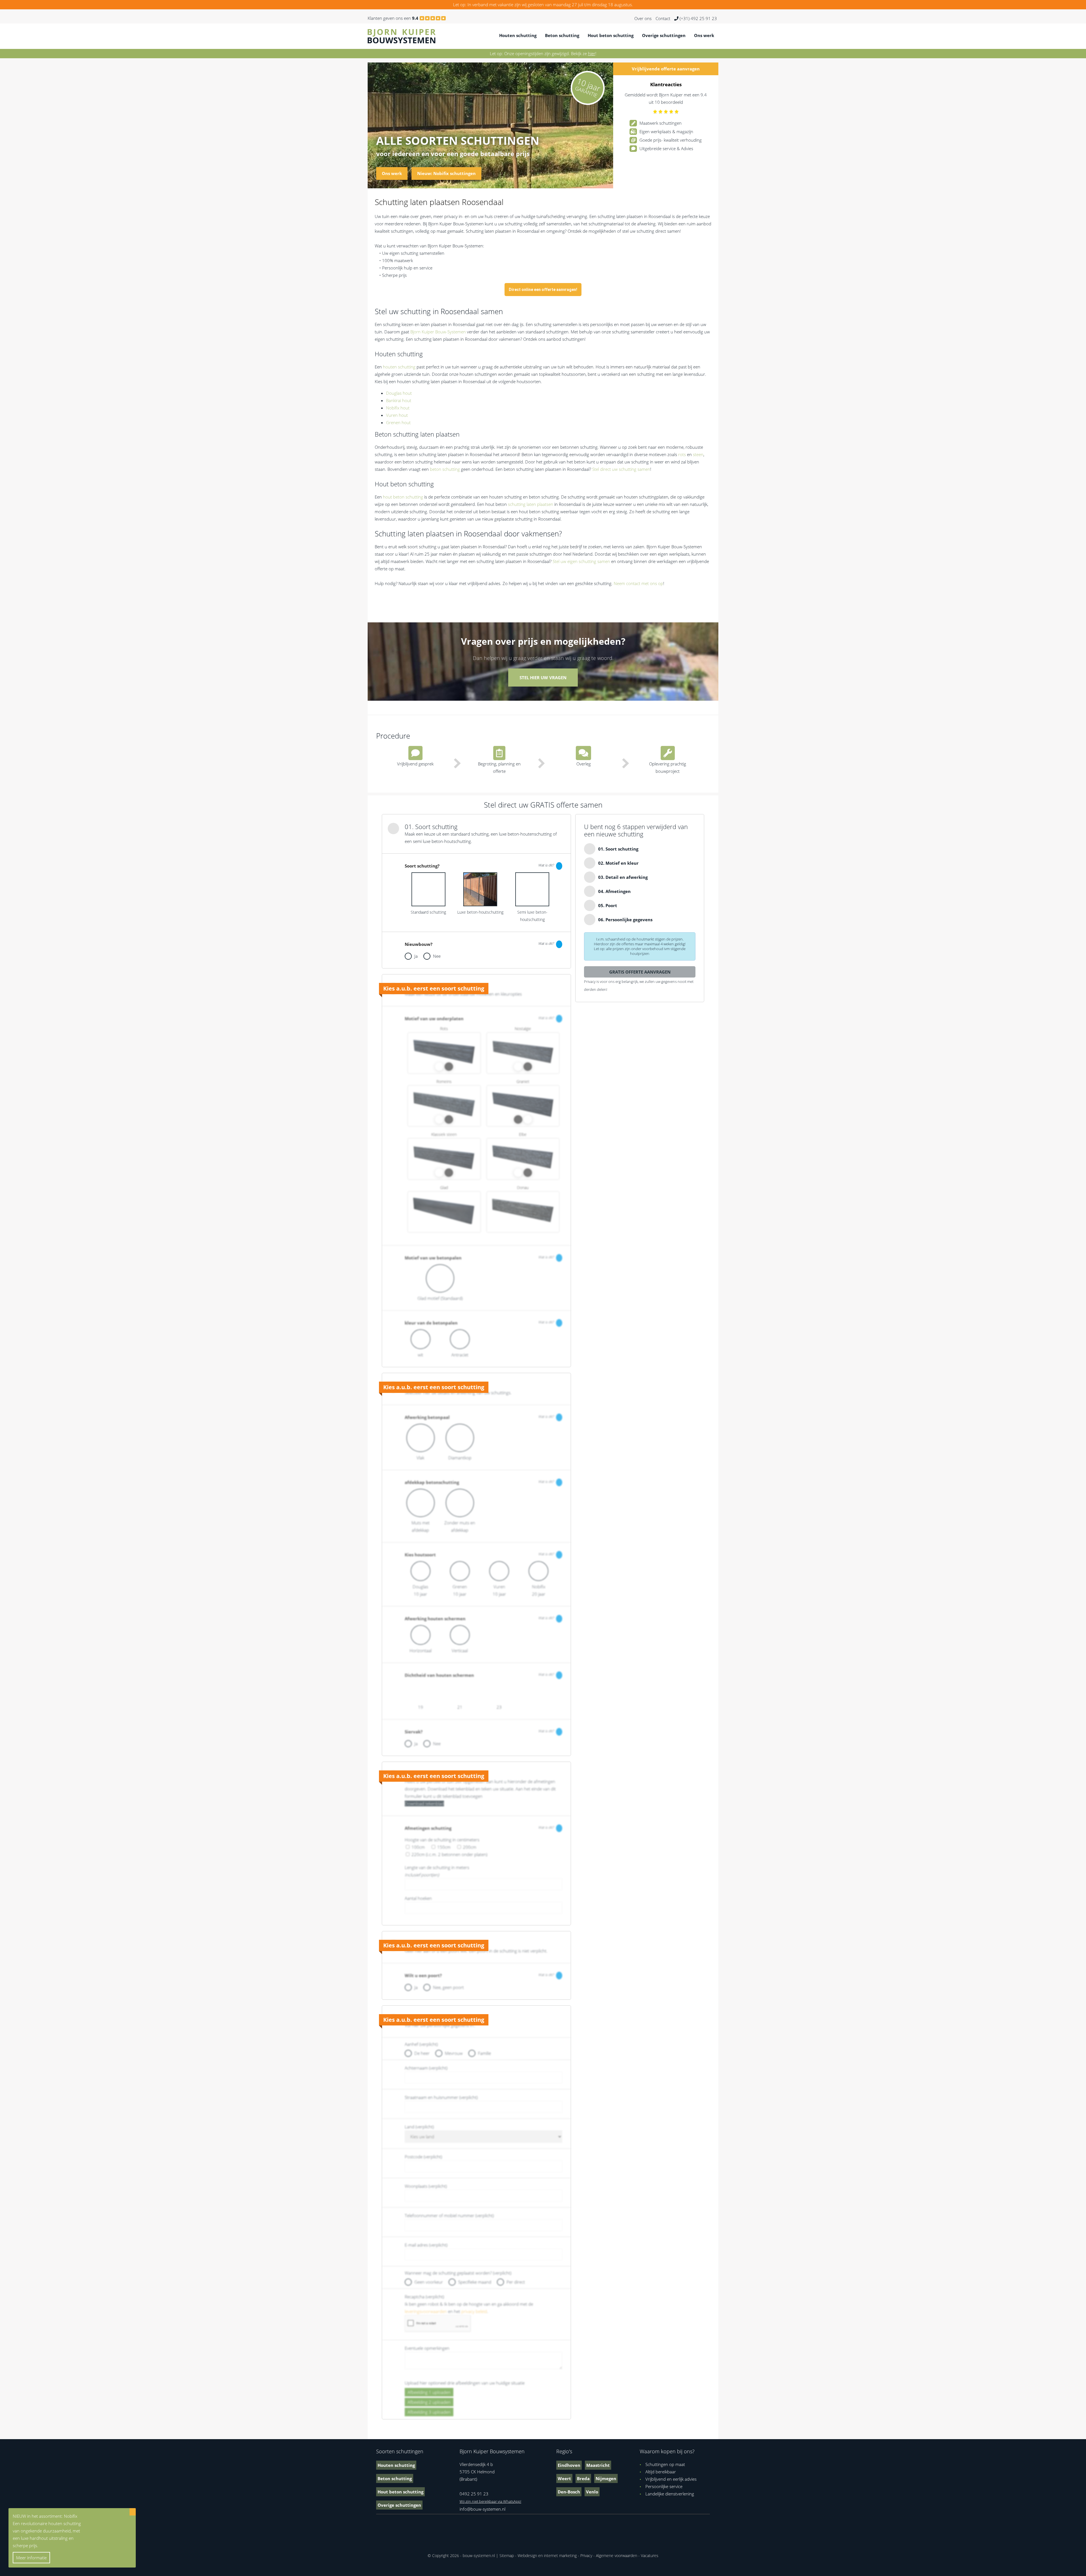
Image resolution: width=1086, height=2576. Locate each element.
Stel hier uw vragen (543, 678)
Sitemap (507, 2555)
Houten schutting (518, 35)
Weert (564, 2478)
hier (592, 53)
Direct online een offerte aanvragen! (543, 290)
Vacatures (650, 2555)
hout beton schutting (403, 497)
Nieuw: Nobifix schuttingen (446, 173)
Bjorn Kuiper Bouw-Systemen (438, 332)
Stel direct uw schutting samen (621, 469)
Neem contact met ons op (638, 583)
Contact (663, 18)
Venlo (592, 2492)
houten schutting (399, 367)
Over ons (643, 18)
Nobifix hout (398, 408)
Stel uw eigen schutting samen (581, 561)
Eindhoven (569, 2465)
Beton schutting (562, 35)
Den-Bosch (569, 2492)
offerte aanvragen (666, 69)
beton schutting (445, 469)
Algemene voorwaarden (617, 2555)
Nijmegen (606, 2478)
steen (698, 454)
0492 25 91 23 (474, 2494)
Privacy (586, 2555)
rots (682, 454)
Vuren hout (397, 415)
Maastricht (598, 2465)
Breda (583, 2478)
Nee (437, 956)
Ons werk (704, 35)
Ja (416, 956)
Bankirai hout (399, 400)
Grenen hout (398, 422)
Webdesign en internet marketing (547, 2555)
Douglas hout (399, 393)
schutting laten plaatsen (531, 504)
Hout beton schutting (611, 35)
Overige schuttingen (664, 35)
